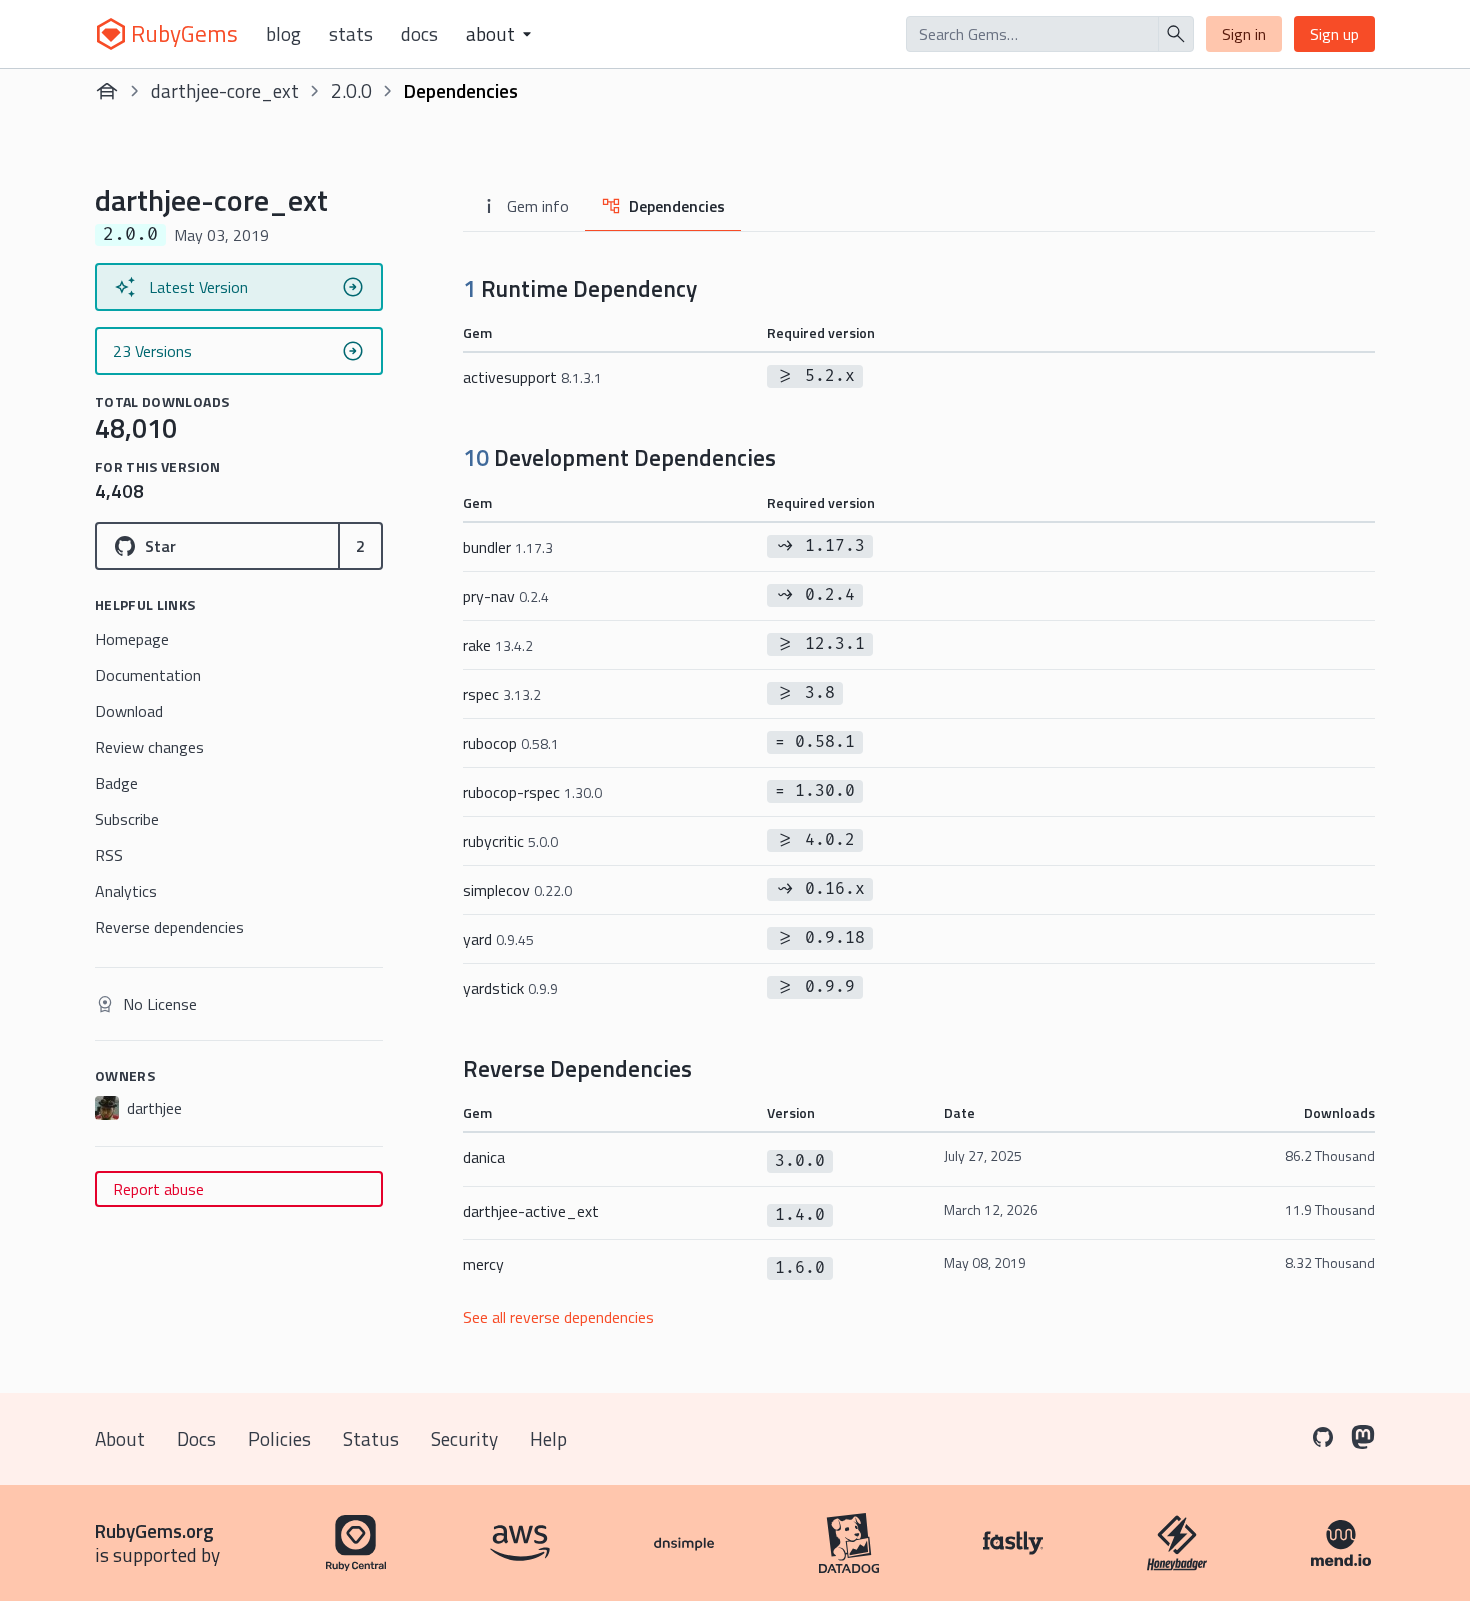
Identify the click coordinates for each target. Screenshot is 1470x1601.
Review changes (149, 747)
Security (464, 1438)
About (120, 1438)
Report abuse (158, 1189)
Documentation (148, 675)
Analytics (126, 891)
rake (498, 645)
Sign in (1244, 34)
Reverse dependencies (169, 927)
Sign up (1334, 34)
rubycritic (510, 841)
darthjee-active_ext (531, 1211)
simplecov (517, 890)
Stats (351, 34)
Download (129, 711)
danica (484, 1157)
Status (371, 1438)
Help (548, 1438)
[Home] (107, 91)
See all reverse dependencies (558, 1317)
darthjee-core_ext (225, 90)
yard (498, 939)
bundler (508, 547)
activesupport (532, 377)
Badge (116, 783)
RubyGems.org (154, 1530)
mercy (483, 1264)
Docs (419, 34)
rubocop (511, 743)
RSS (109, 855)
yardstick (510, 988)
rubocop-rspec (532, 792)
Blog (283, 34)
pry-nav (506, 596)
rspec (502, 694)
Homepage (132, 639)
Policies (279, 1438)
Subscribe (127, 819)
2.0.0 (351, 90)
